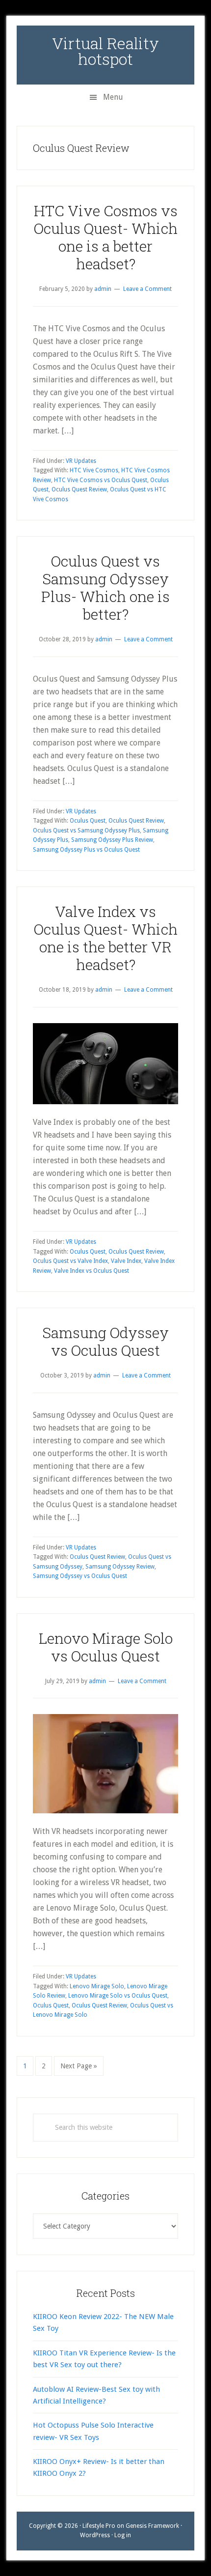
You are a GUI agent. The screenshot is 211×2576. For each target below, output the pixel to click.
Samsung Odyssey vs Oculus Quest (105, 1341)
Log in (123, 2535)
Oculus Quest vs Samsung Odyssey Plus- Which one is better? (105, 587)
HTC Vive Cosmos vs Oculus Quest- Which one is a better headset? (106, 237)
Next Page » (79, 2069)
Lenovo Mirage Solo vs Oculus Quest (106, 1647)
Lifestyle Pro (99, 2526)
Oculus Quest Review (79, 489)
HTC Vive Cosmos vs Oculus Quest (101, 480)
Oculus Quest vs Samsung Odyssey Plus (86, 830)
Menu (113, 97)
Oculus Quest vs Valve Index (70, 1261)
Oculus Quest (88, 821)
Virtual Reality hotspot (105, 51)
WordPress (95, 2535)
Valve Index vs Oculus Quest (92, 1271)
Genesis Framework (152, 2526)
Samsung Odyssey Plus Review (112, 840)
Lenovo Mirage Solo (97, 1986)
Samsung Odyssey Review (120, 1567)
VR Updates (81, 461)
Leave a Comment (147, 289)
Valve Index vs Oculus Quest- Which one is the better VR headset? (106, 938)
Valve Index (126, 1261)
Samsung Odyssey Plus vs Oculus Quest (86, 850)
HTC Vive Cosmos (94, 470)
